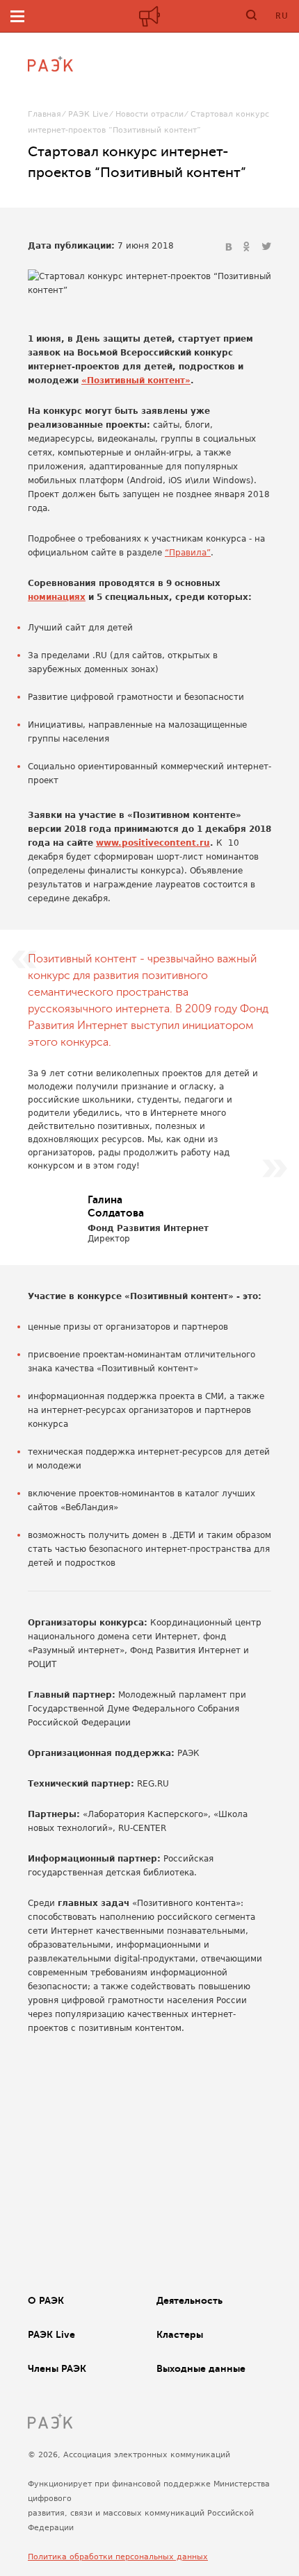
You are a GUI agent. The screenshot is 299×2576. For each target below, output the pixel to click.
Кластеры (180, 2334)
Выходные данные (201, 2368)
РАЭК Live (88, 114)
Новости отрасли (149, 114)
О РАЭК (46, 2300)
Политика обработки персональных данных (118, 2557)
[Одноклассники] (248, 247)
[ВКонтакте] (230, 247)
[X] (266, 247)
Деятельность (189, 2300)
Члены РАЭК (57, 2368)
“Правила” (188, 553)
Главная (45, 114)
